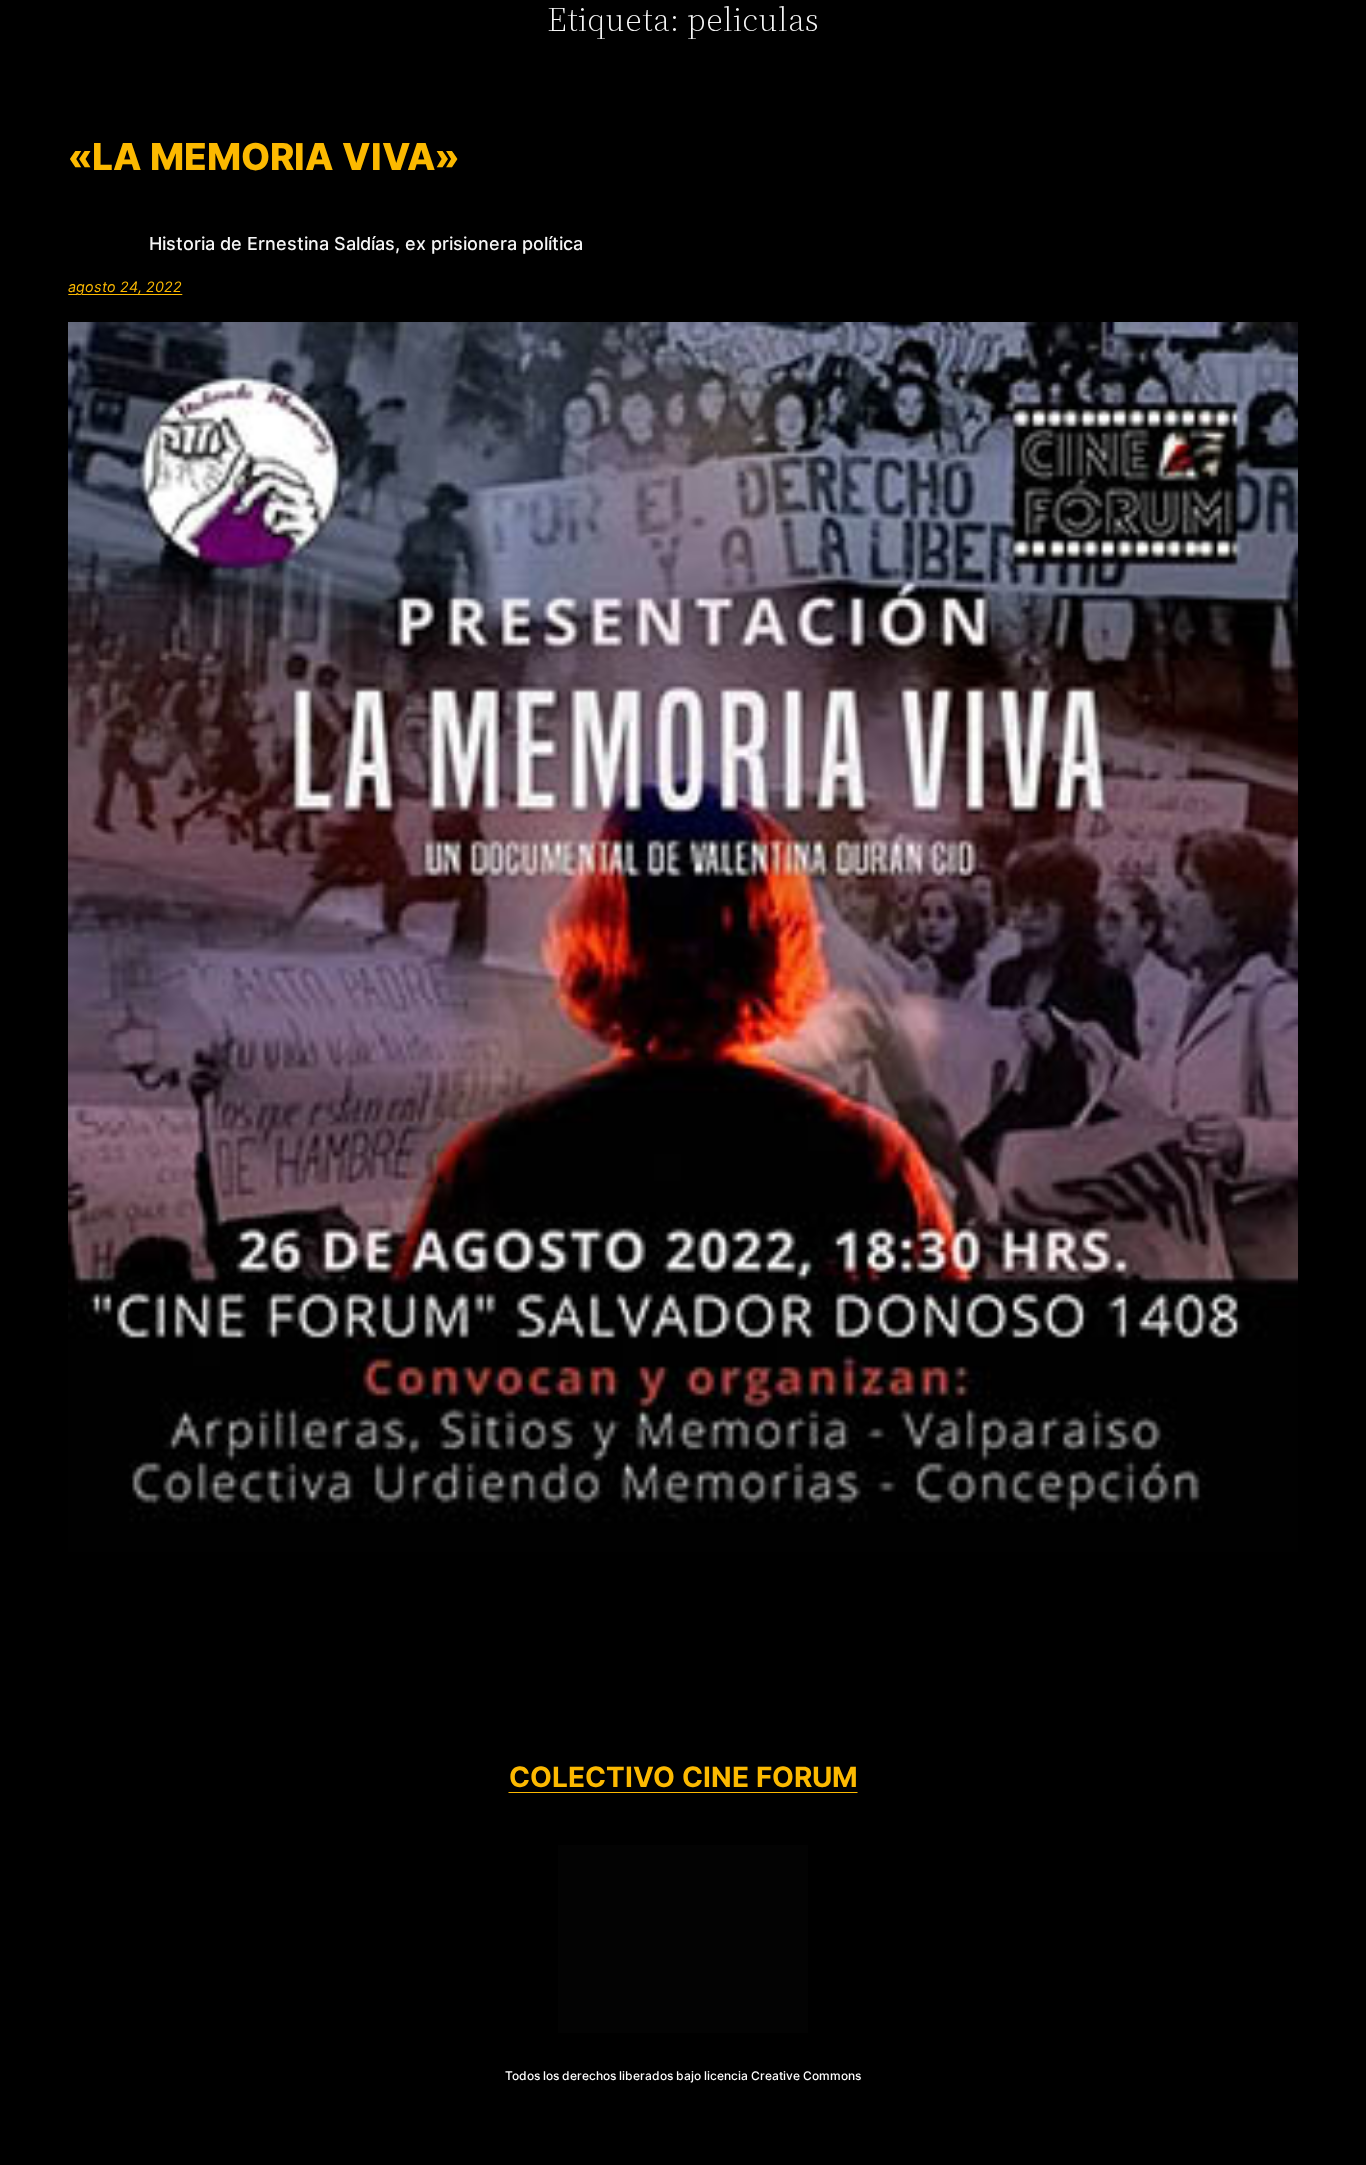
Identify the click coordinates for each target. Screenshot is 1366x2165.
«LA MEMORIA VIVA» (263, 157)
